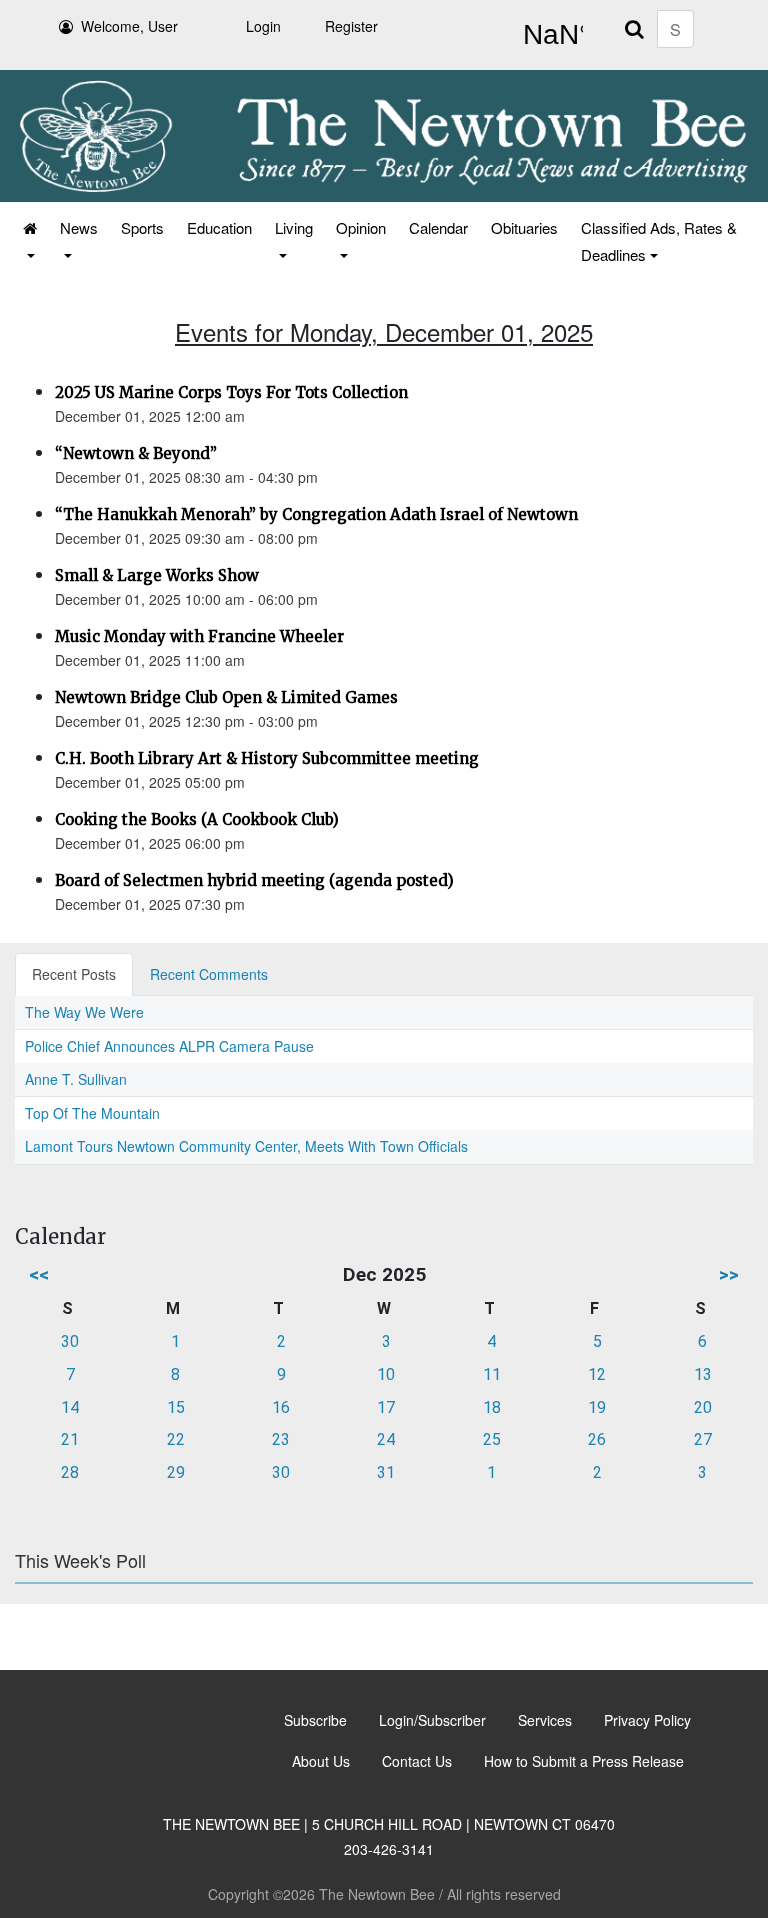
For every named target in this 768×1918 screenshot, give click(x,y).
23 (281, 1439)
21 (70, 1439)
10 (386, 1374)
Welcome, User (129, 26)
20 (703, 1407)
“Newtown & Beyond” (136, 453)
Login (263, 26)
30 (70, 1341)
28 (70, 1472)
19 (597, 1407)
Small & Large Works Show (157, 575)
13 (703, 1374)
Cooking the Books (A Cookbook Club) (197, 819)
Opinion (361, 227)
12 (597, 1374)
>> (729, 1274)
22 (176, 1439)
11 (492, 1374)
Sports (142, 227)
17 (386, 1407)
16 (281, 1407)
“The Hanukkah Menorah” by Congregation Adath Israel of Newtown (316, 514)
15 (176, 1407)
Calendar (438, 227)
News (79, 227)
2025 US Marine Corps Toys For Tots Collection (231, 392)
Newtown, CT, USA (549, 35)
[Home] (28, 241)
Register (351, 26)
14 (70, 1407)
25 (492, 1439)
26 (597, 1439)
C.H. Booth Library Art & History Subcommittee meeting (267, 758)
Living (294, 227)
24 (386, 1439)
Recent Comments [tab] (209, 974)
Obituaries (524, 227)
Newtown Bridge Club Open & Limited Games (226, 697)
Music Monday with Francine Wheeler (199, 636)
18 (492, 1407)
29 (176, 1472)
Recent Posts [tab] (74, 974)
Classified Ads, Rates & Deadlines (659, 241)
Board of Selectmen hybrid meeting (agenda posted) (254, 880)
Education (219, 227)
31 (386, 1472)
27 (703, 1439)
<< (39, 1274)
